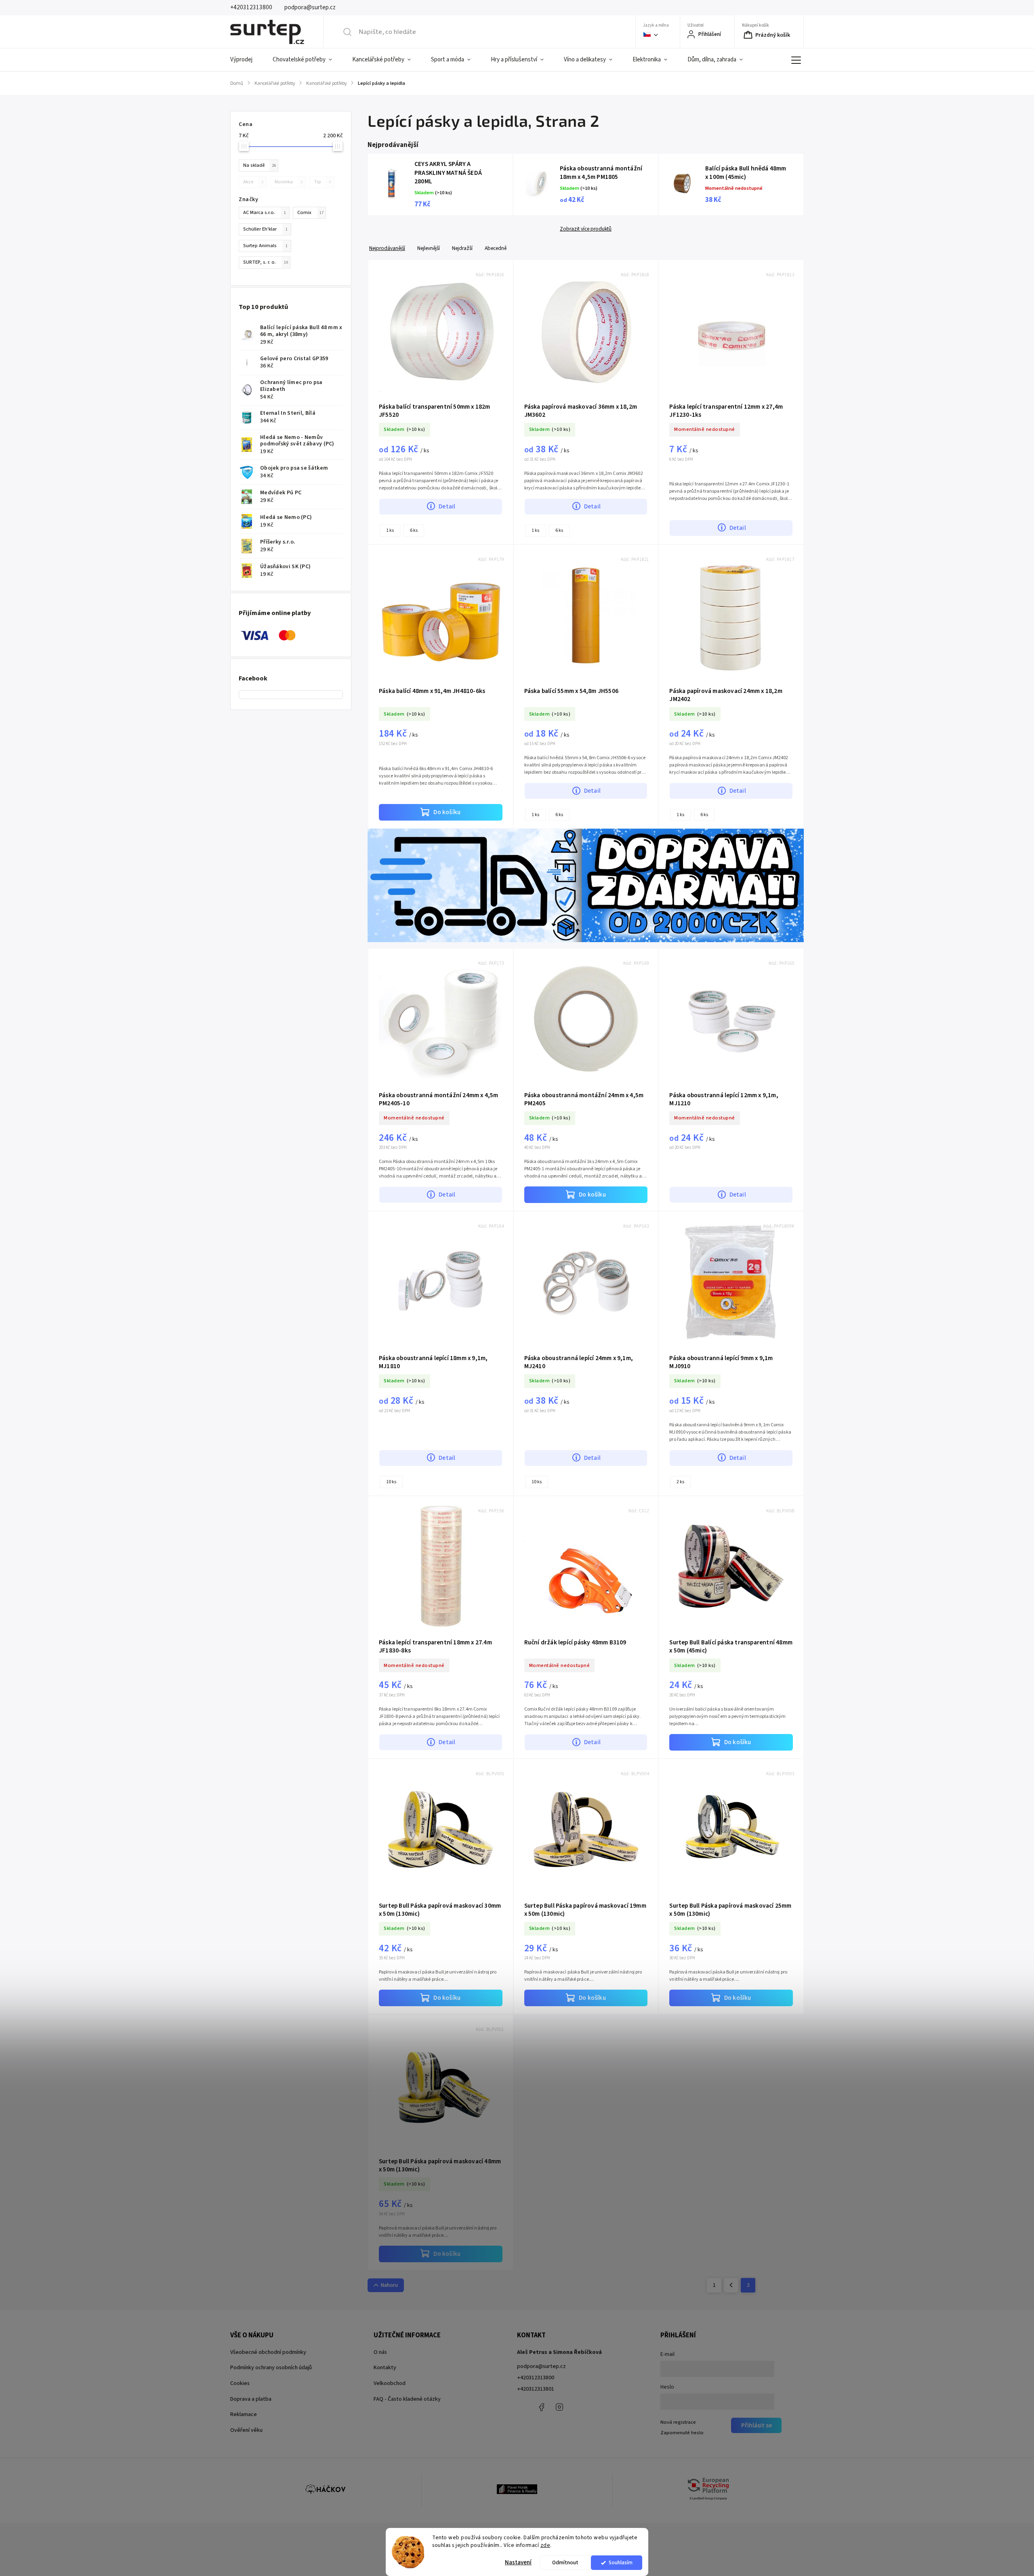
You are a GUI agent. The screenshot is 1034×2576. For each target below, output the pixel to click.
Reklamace (244, 2414)
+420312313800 (536, 2378)
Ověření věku (246, 2430)
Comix (310, 212)
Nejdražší (462, 248)
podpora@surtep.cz (541, 2366)
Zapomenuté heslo (682, 2433)
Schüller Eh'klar (265, 229)
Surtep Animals (265, 246)
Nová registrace (678, 2422)
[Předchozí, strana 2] (731, 2285)
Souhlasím (621, 2562)
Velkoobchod (390, 2383)
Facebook (541, 2407)
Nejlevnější (429, 248)
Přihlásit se (757, 2425)
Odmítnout (565, 2562)
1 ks (390, 530)
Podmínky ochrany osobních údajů (271, 2368)
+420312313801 (536, 2389)
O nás (380, 2352)
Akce (253, 182)
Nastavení (518, 2562)
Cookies (240, 2383)
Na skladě (260, 165)
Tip (322, 182)
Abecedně (496, 248)
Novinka (289, 182)
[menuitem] (246, 60)
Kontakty (385, 2368)
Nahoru (389, 2285)
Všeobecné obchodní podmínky (268, 2352)
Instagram (559, 2407)
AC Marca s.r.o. (265, 212)
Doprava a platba (251, 2399)
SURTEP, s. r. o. (266, 262)
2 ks (680, 1482)
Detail (447, 506)
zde (545, 2545)
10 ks (391, 1482)
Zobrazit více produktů (586, 229)
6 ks (414, 530)
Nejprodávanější (387, 248)
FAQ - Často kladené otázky (407, 2399)
